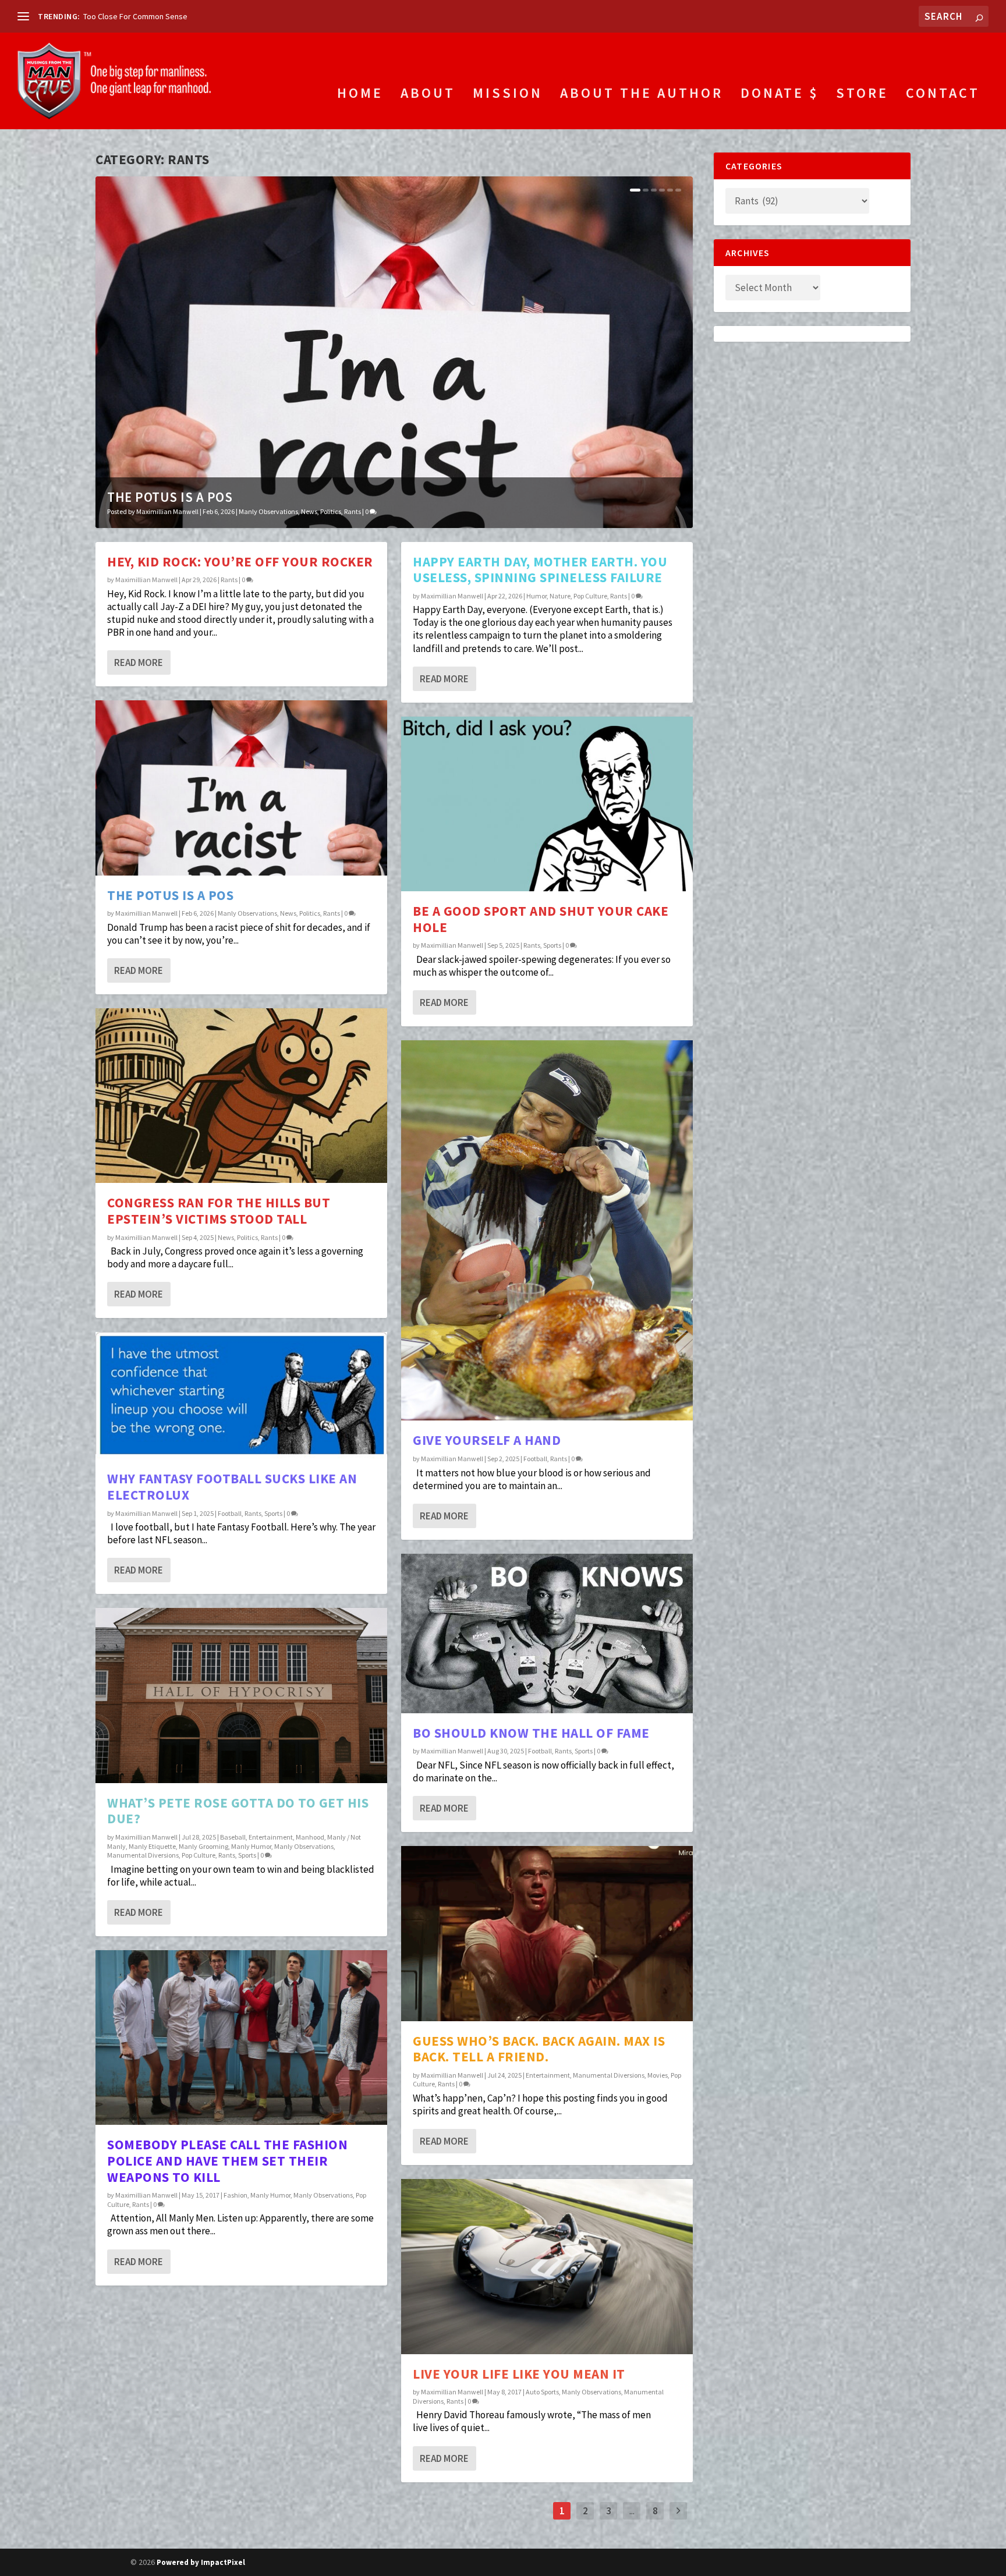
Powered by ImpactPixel (201, 2562)
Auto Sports (542, 2392)
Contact (943, 95)
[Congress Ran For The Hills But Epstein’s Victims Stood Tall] (241, 1096)
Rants (353, 511)
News (309, 511)
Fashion (235, 2195)
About (428, 95)
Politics (331, 511)
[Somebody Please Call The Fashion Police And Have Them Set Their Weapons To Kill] (241, 2038)
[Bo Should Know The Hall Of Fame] (547, 1634)
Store (862, 95)
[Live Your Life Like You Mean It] (547, 2266)
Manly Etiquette (152, 1846)
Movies (658, 2075)
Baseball (233, 1837)
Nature (560, 596)
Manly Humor (251, 1846)
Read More (139, 662)
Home (360, 95)
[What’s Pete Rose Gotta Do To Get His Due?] (241, 1695)
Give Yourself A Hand (487, 1440)
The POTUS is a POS (170, 497)
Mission (508, 95)
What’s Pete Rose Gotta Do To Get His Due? (238, 1811)
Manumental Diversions (143, 1855)
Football (230, 1513)
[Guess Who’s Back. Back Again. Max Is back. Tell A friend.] (547, 1933)
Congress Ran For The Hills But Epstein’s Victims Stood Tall (219, 1211)
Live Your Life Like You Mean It (519, 2374)
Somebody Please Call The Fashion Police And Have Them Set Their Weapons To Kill (227, 2160)
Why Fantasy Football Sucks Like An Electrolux (232, 1487)
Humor (536, 596)
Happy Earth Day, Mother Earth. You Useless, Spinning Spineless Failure (540, 570)
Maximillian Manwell (167, 511)
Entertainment (271, 1837)
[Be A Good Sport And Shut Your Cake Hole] (547, 804)
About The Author (642, 95)
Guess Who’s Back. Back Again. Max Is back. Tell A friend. (539, 2049)
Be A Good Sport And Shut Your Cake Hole (541, 919)
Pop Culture (199, 1855)
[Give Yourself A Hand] (547, 1230)
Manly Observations (268, 511)
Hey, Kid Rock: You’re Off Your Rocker (240, 561)
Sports (273, 1513)
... (632, 2511)
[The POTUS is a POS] (241, 788)
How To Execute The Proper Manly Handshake (162, 16)
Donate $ (780, 95)
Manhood (310, 1837)
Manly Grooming (203, 1846)
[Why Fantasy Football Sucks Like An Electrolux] (241, 1395)
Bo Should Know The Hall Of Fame (531, 1733)
